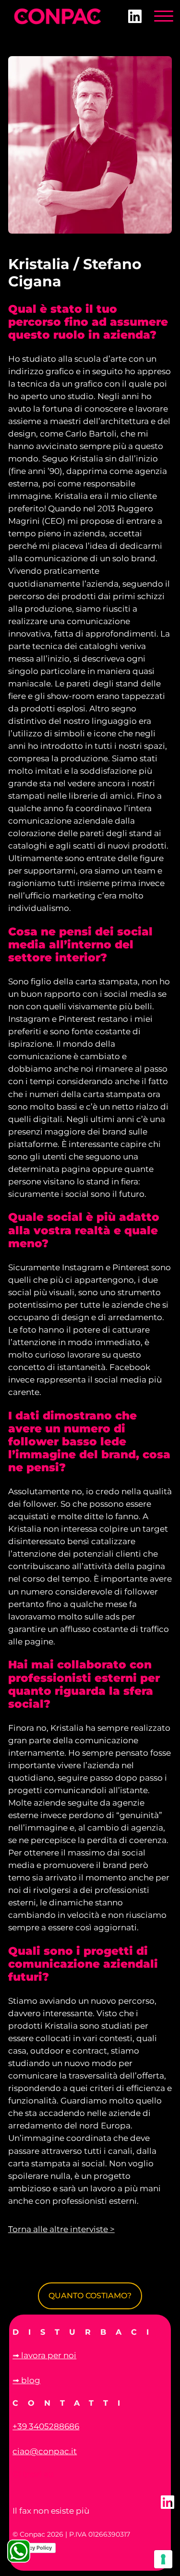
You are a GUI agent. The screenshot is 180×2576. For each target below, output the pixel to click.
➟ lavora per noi (44, 2355)
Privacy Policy (34, 2548)
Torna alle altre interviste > (61, 2229)
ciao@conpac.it (45, 2451)
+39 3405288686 (46, 2426)
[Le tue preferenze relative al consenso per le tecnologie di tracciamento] (163, 2559)
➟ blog (26, 2380)
